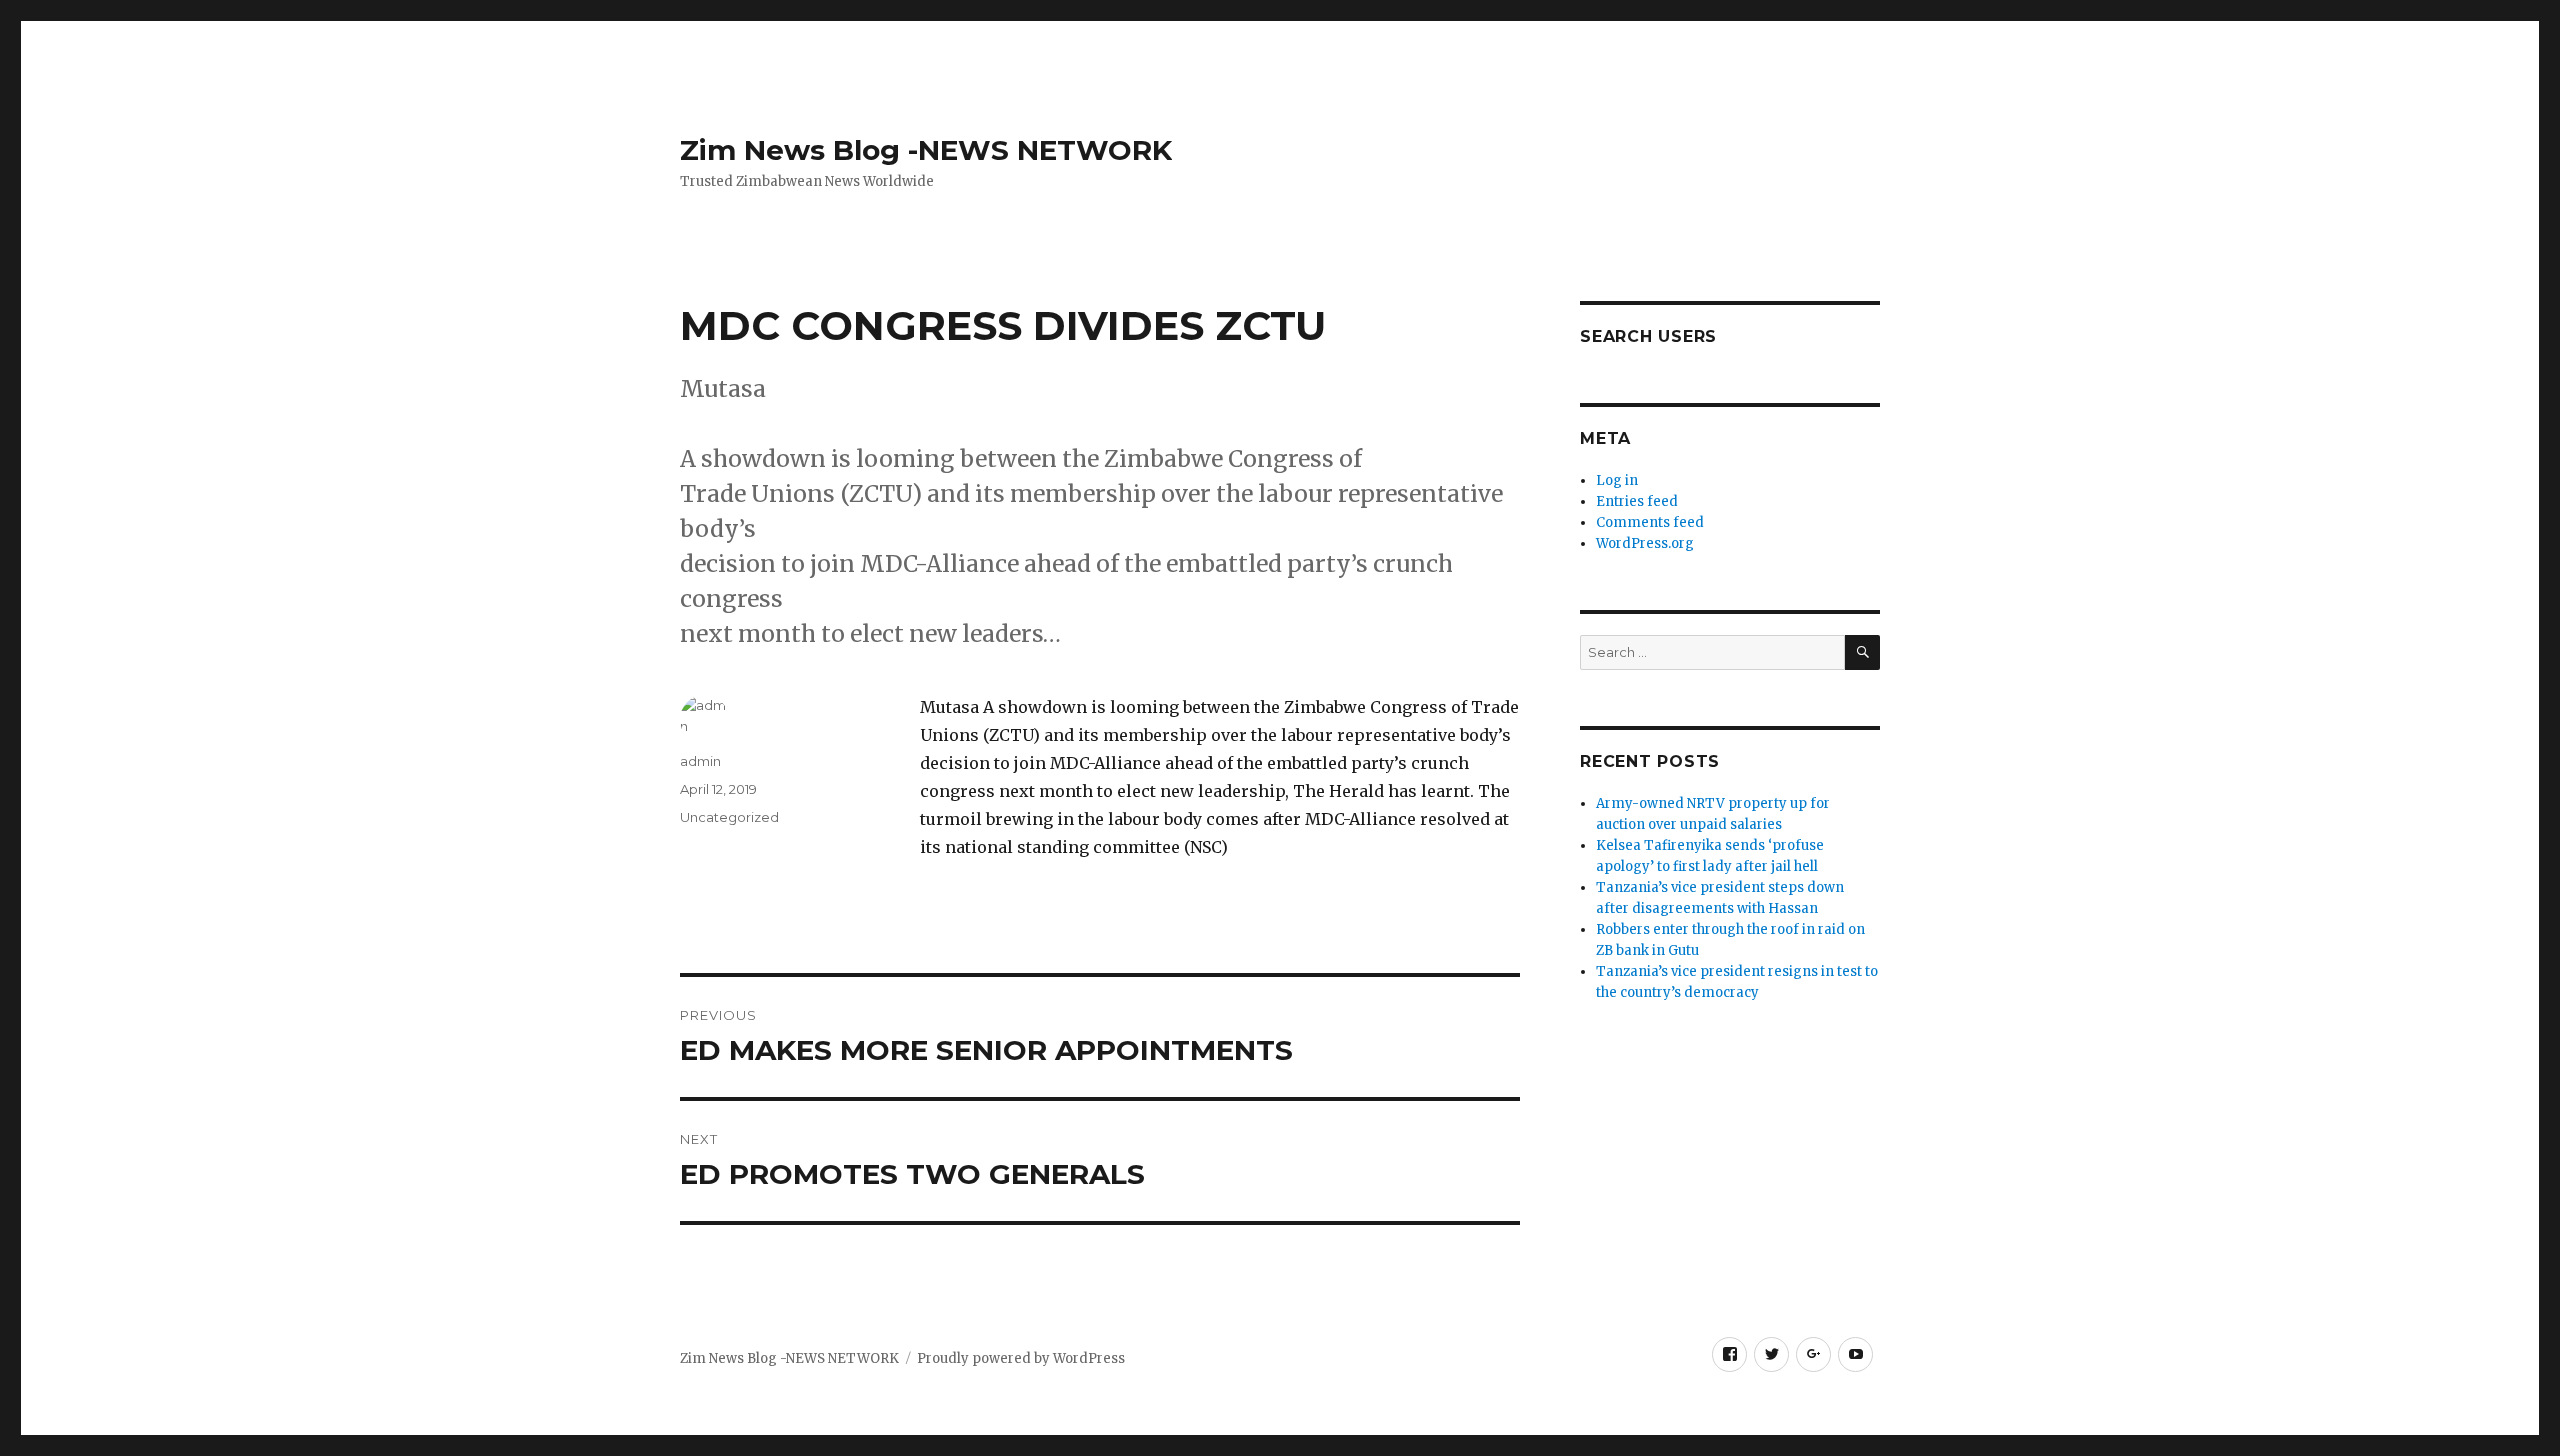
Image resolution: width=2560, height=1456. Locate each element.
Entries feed (1637, 501)
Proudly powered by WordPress (1021, 1358)
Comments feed (1650, 522)
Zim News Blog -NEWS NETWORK (926, 150)
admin (700, 761)
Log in (1617, 480)
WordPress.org (1645, 543)
